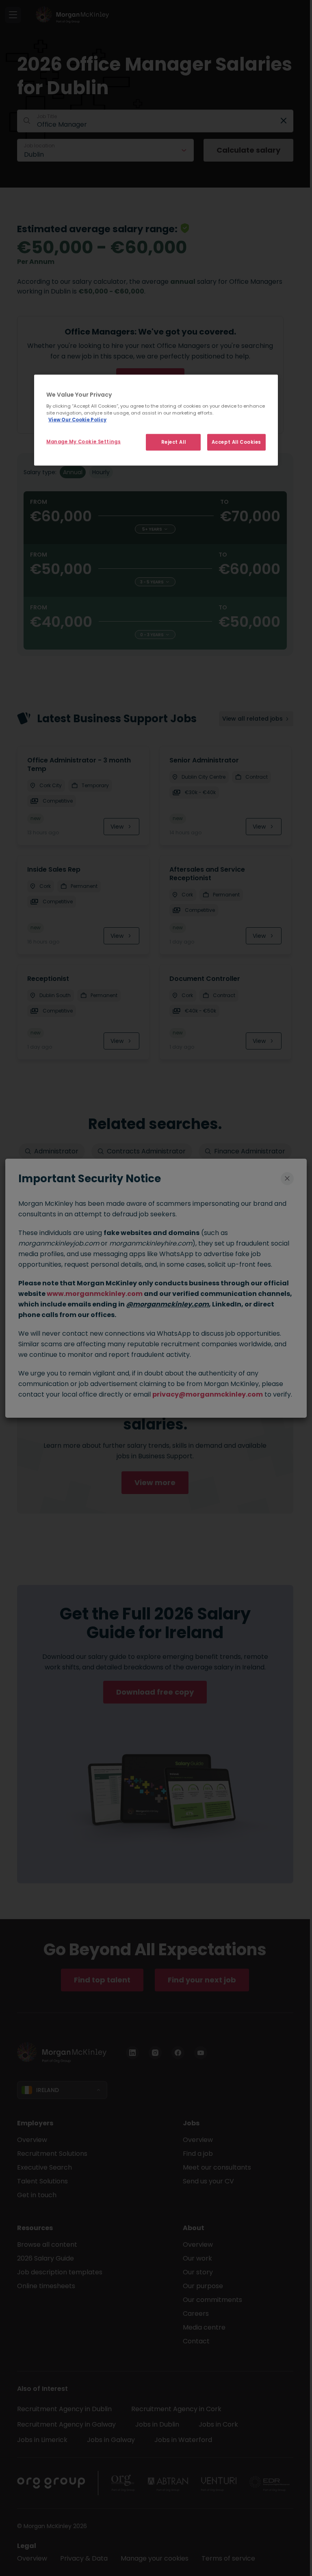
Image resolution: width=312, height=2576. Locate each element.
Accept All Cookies (236, 442)
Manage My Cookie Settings (83, 441)
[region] (156, 420)
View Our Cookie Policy (77, 420)
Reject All (174, 442)
